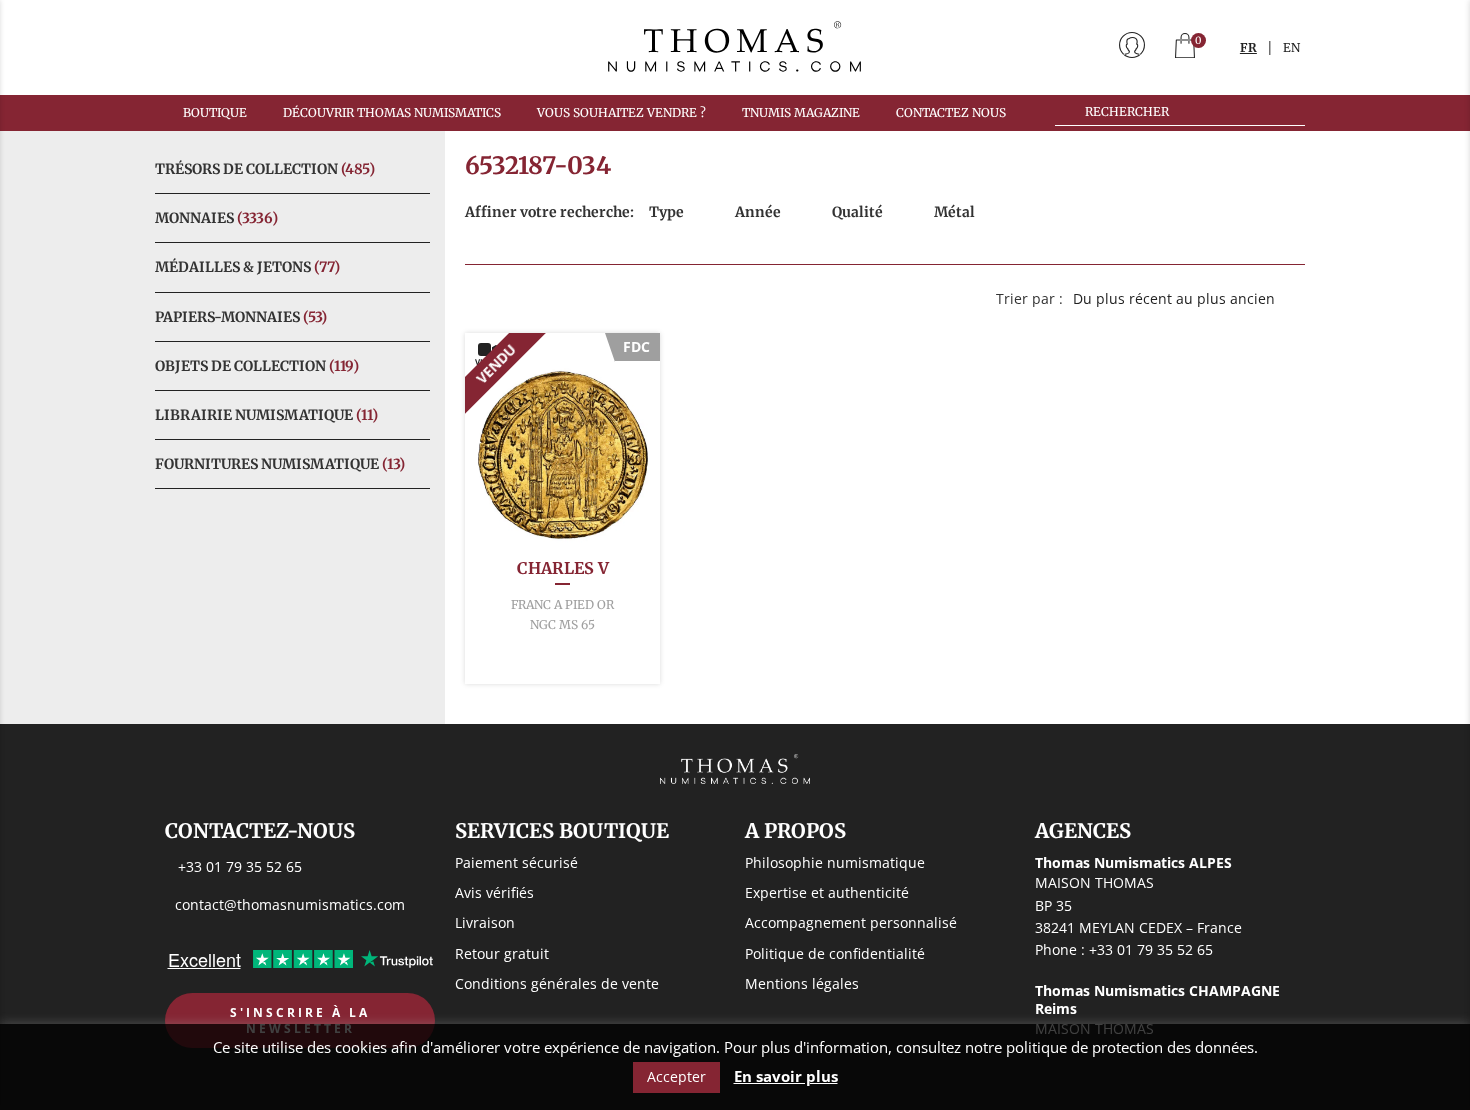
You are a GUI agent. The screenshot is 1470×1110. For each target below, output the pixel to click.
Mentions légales (802, 983)
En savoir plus (786, 1076)
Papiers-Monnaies (241, 317)
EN (1291, 47)
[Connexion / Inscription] (1132, 47)
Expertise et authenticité (827, 892)
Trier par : (1029, 298)
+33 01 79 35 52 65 (240, 866)
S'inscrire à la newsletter (300, 1020)
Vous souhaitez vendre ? (621, 112)
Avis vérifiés (494, 892)
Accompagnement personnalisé (851, 922)
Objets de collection (257, 366)
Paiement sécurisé (516, 862)
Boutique (215, 112)
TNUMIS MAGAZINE (801, 112)
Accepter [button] (676, 1076)
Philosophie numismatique (835, 862)
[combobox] (1184, 299)
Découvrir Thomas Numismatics (392, 112)
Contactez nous (951, 112)
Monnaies (216, 218)
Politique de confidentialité (835, 953)
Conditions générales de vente (557, 983)
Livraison (485, 922)
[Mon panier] (1185, 47)
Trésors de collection (265, 169)
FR (1248, 47)
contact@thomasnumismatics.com (290, 904)
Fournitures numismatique (280, 464)
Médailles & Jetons (247, 267)
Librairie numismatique (266, 415)
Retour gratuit (502, 953)
